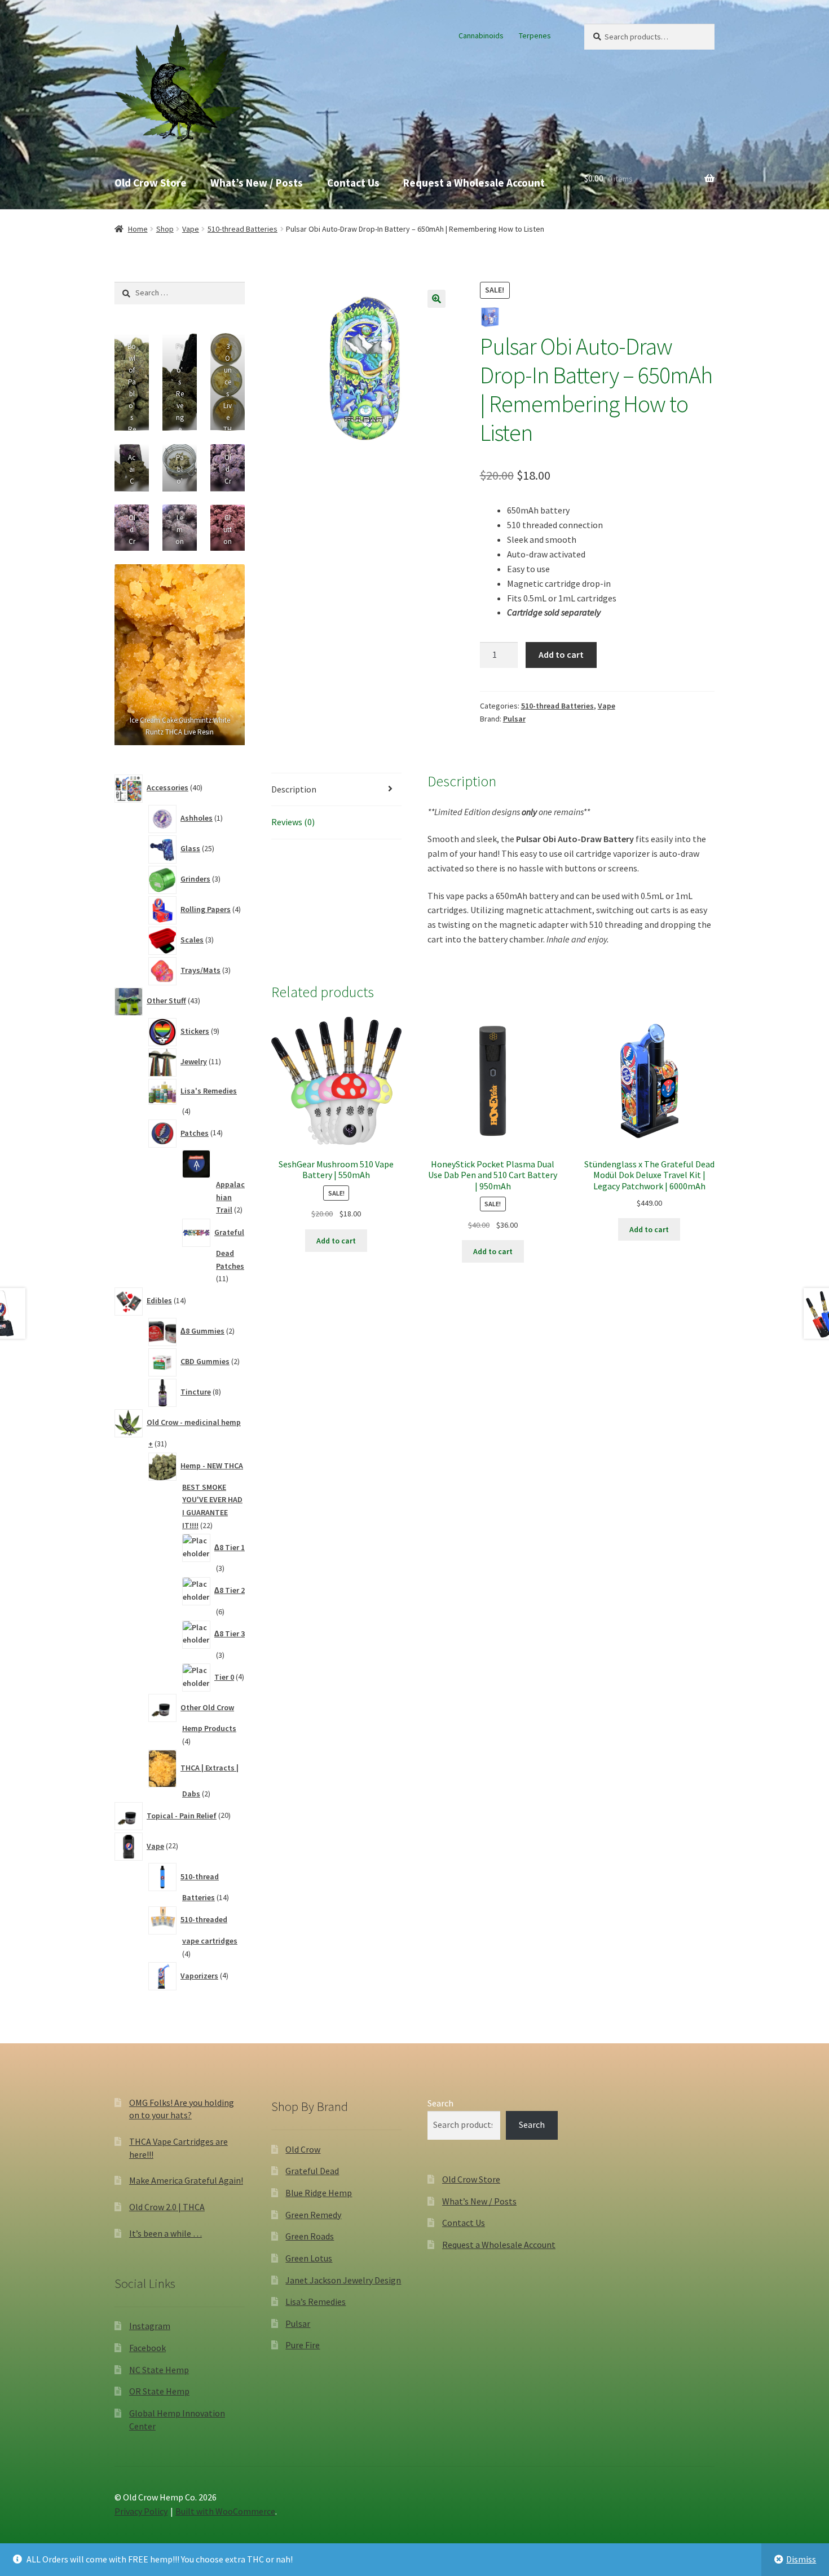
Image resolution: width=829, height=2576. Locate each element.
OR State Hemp (159, 2391)
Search (440, 2103)
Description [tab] (294, 789)
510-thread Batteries (242, 229)
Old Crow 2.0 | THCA (167, 2207)
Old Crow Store (151, 183)
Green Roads (310, 2236)
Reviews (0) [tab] (293, 822)
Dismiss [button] (801, 2559)
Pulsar (514, 719)
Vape (191, 229)
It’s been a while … (166, 2233)
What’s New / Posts (257, 183)
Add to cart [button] (336, 1241)
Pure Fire (303, 2345)
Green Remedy (313, 2215)
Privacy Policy (141, 2511)
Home (138, 229)
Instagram (150, 2326)
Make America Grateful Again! (186, 2180)
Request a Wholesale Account (474, 183)
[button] (436, 299)
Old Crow (303, 2149)
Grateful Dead (312, 2171)
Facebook (147, 2348)
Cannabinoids (481, 36)
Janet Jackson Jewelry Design (343, 2280)
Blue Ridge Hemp (319, 2193)
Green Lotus (309, 2258)
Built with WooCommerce (225, 2511)
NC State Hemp (159, 2370)
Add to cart (561, 654)
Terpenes (535, 36)
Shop (165, 229)
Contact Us (353, 183)
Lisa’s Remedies (316, 2301)
